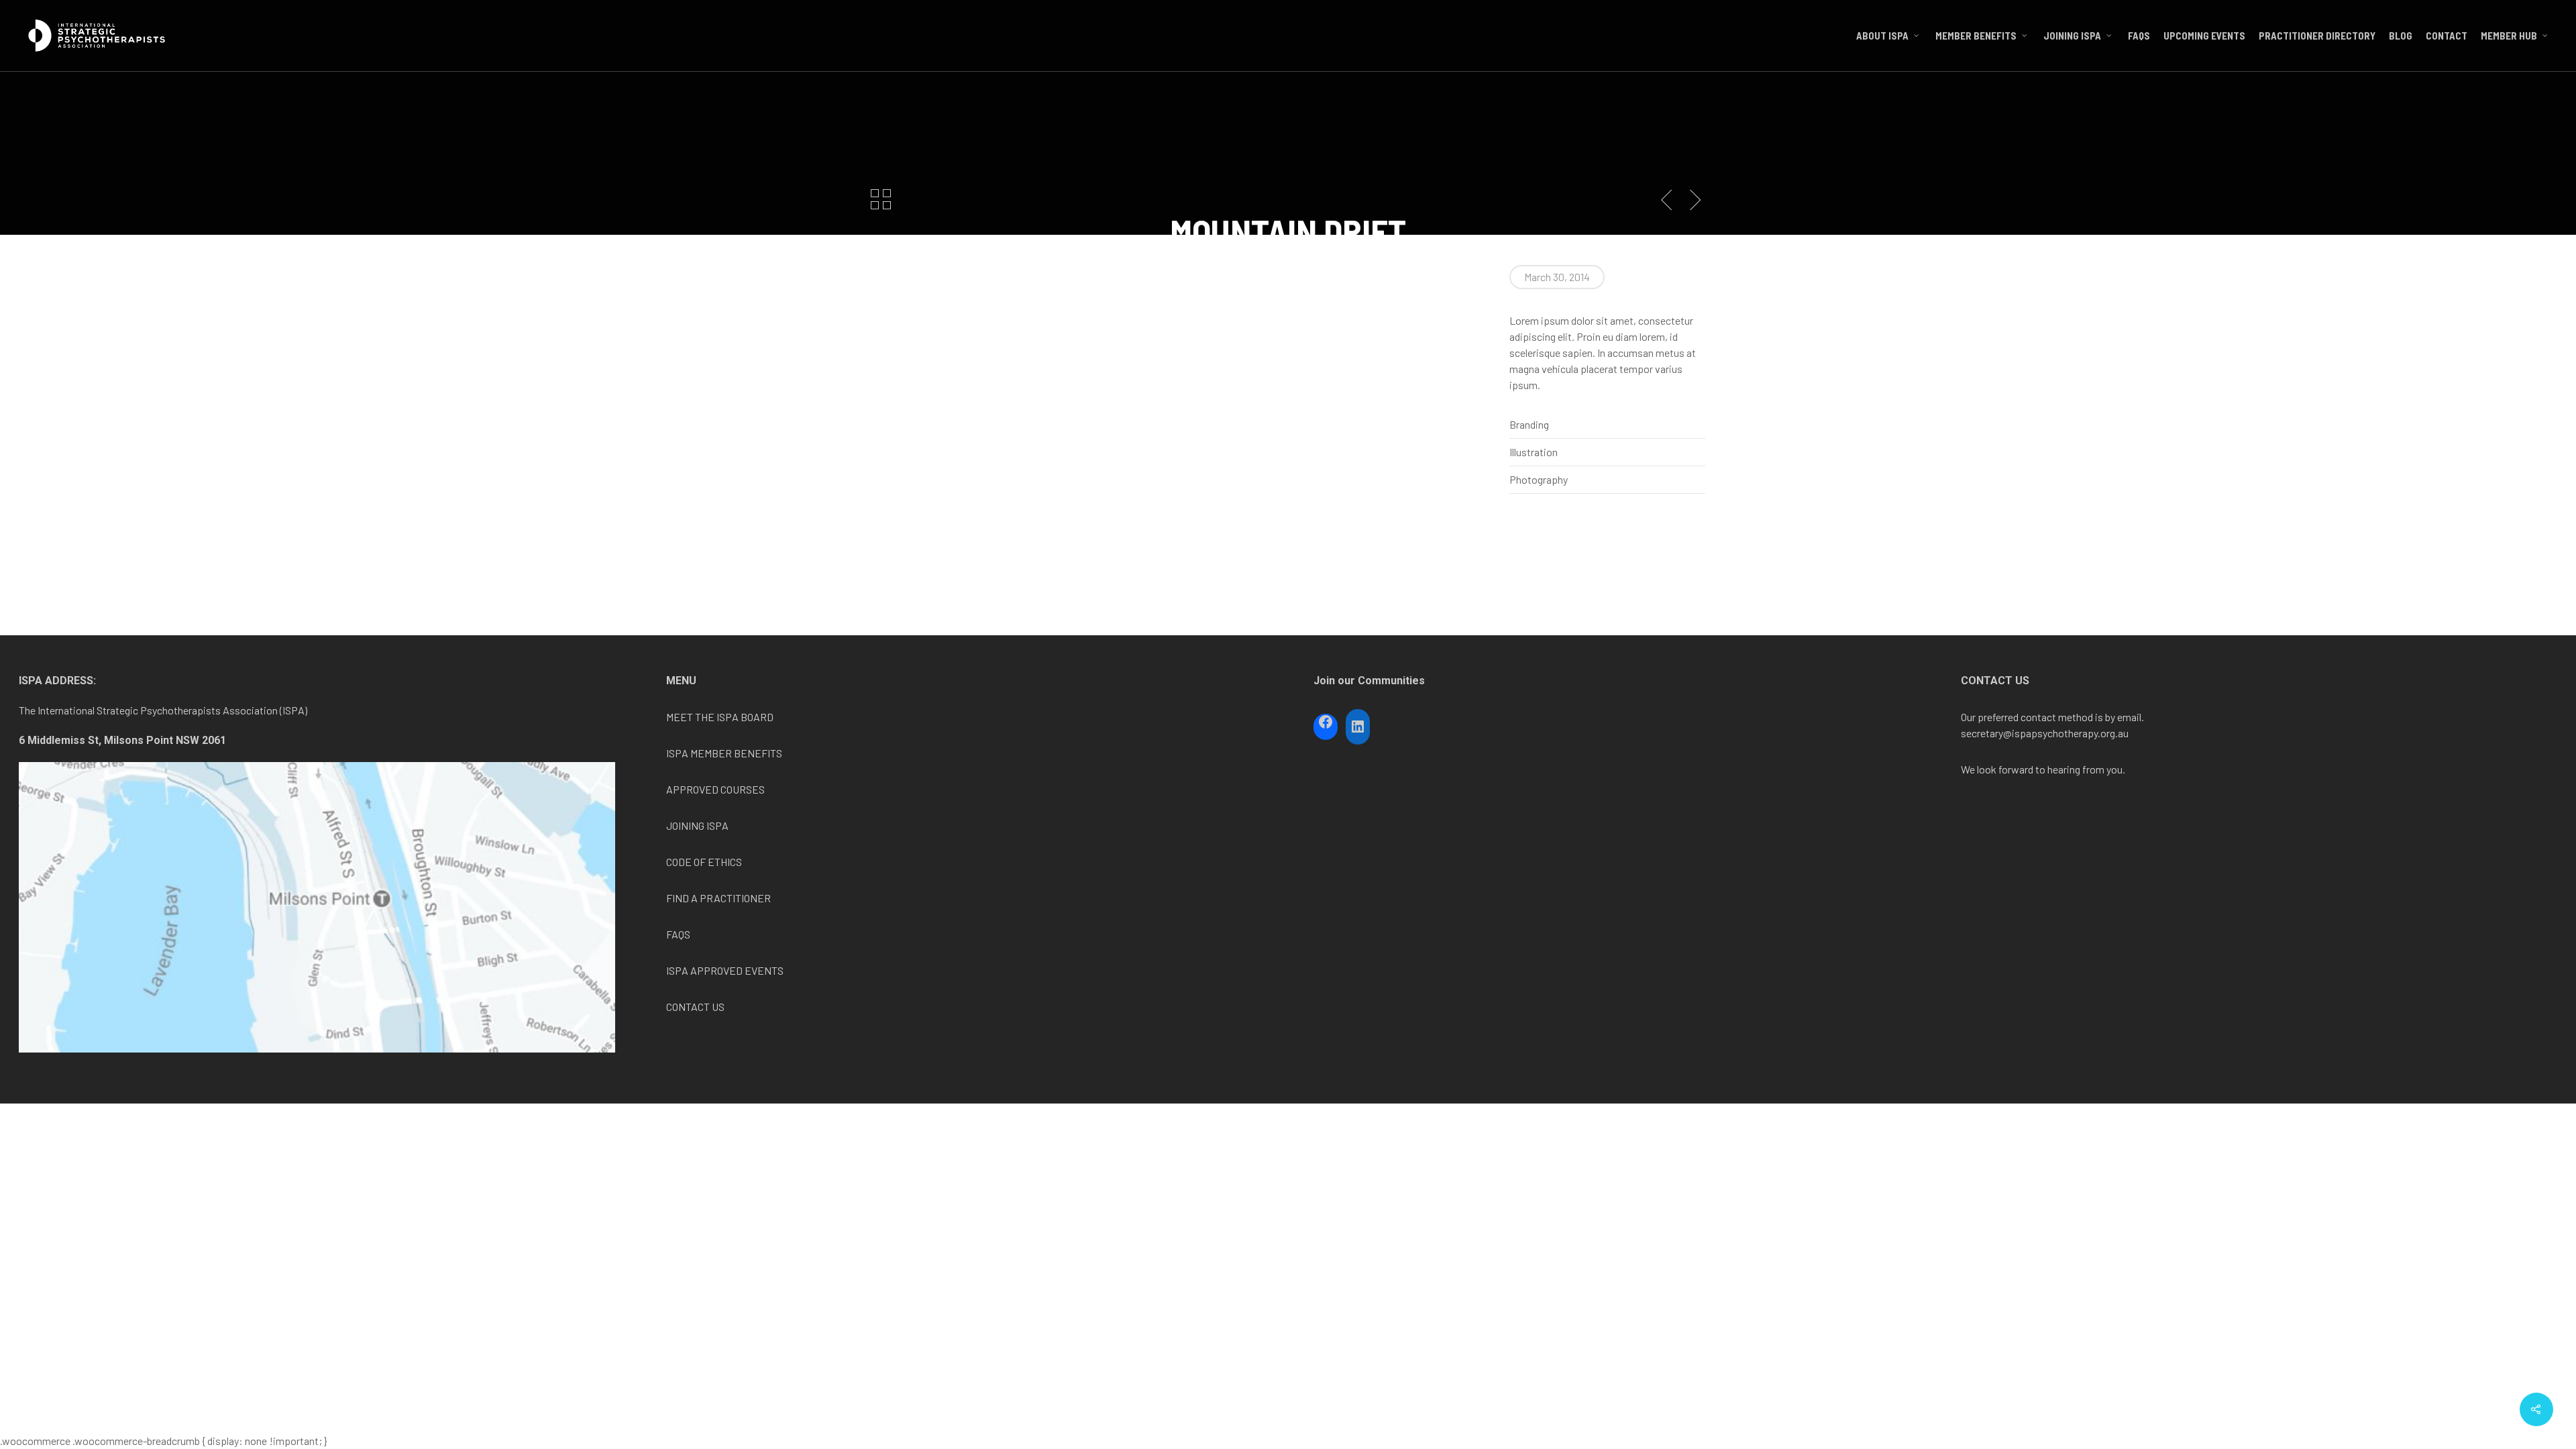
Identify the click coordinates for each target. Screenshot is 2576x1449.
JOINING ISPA (697, 825)
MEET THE (691, 717)
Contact (2447, 36)
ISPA (728, 717)
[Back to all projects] (881, 201)
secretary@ (1986, 733)
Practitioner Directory (2317, 36)
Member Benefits (1976, 36)
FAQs (2139, 36)
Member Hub (2509, 36)
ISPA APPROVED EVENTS (725, 970)
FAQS (678, 934)
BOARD (756, 717)
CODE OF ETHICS (704, 862)
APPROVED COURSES (715, 789)
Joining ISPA (2072, 36)
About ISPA (1882, 36)
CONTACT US (695, 1007)
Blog (2401, 36)
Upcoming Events (2204, 36)
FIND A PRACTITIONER (718, 898)
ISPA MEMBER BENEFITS (724, 753)
